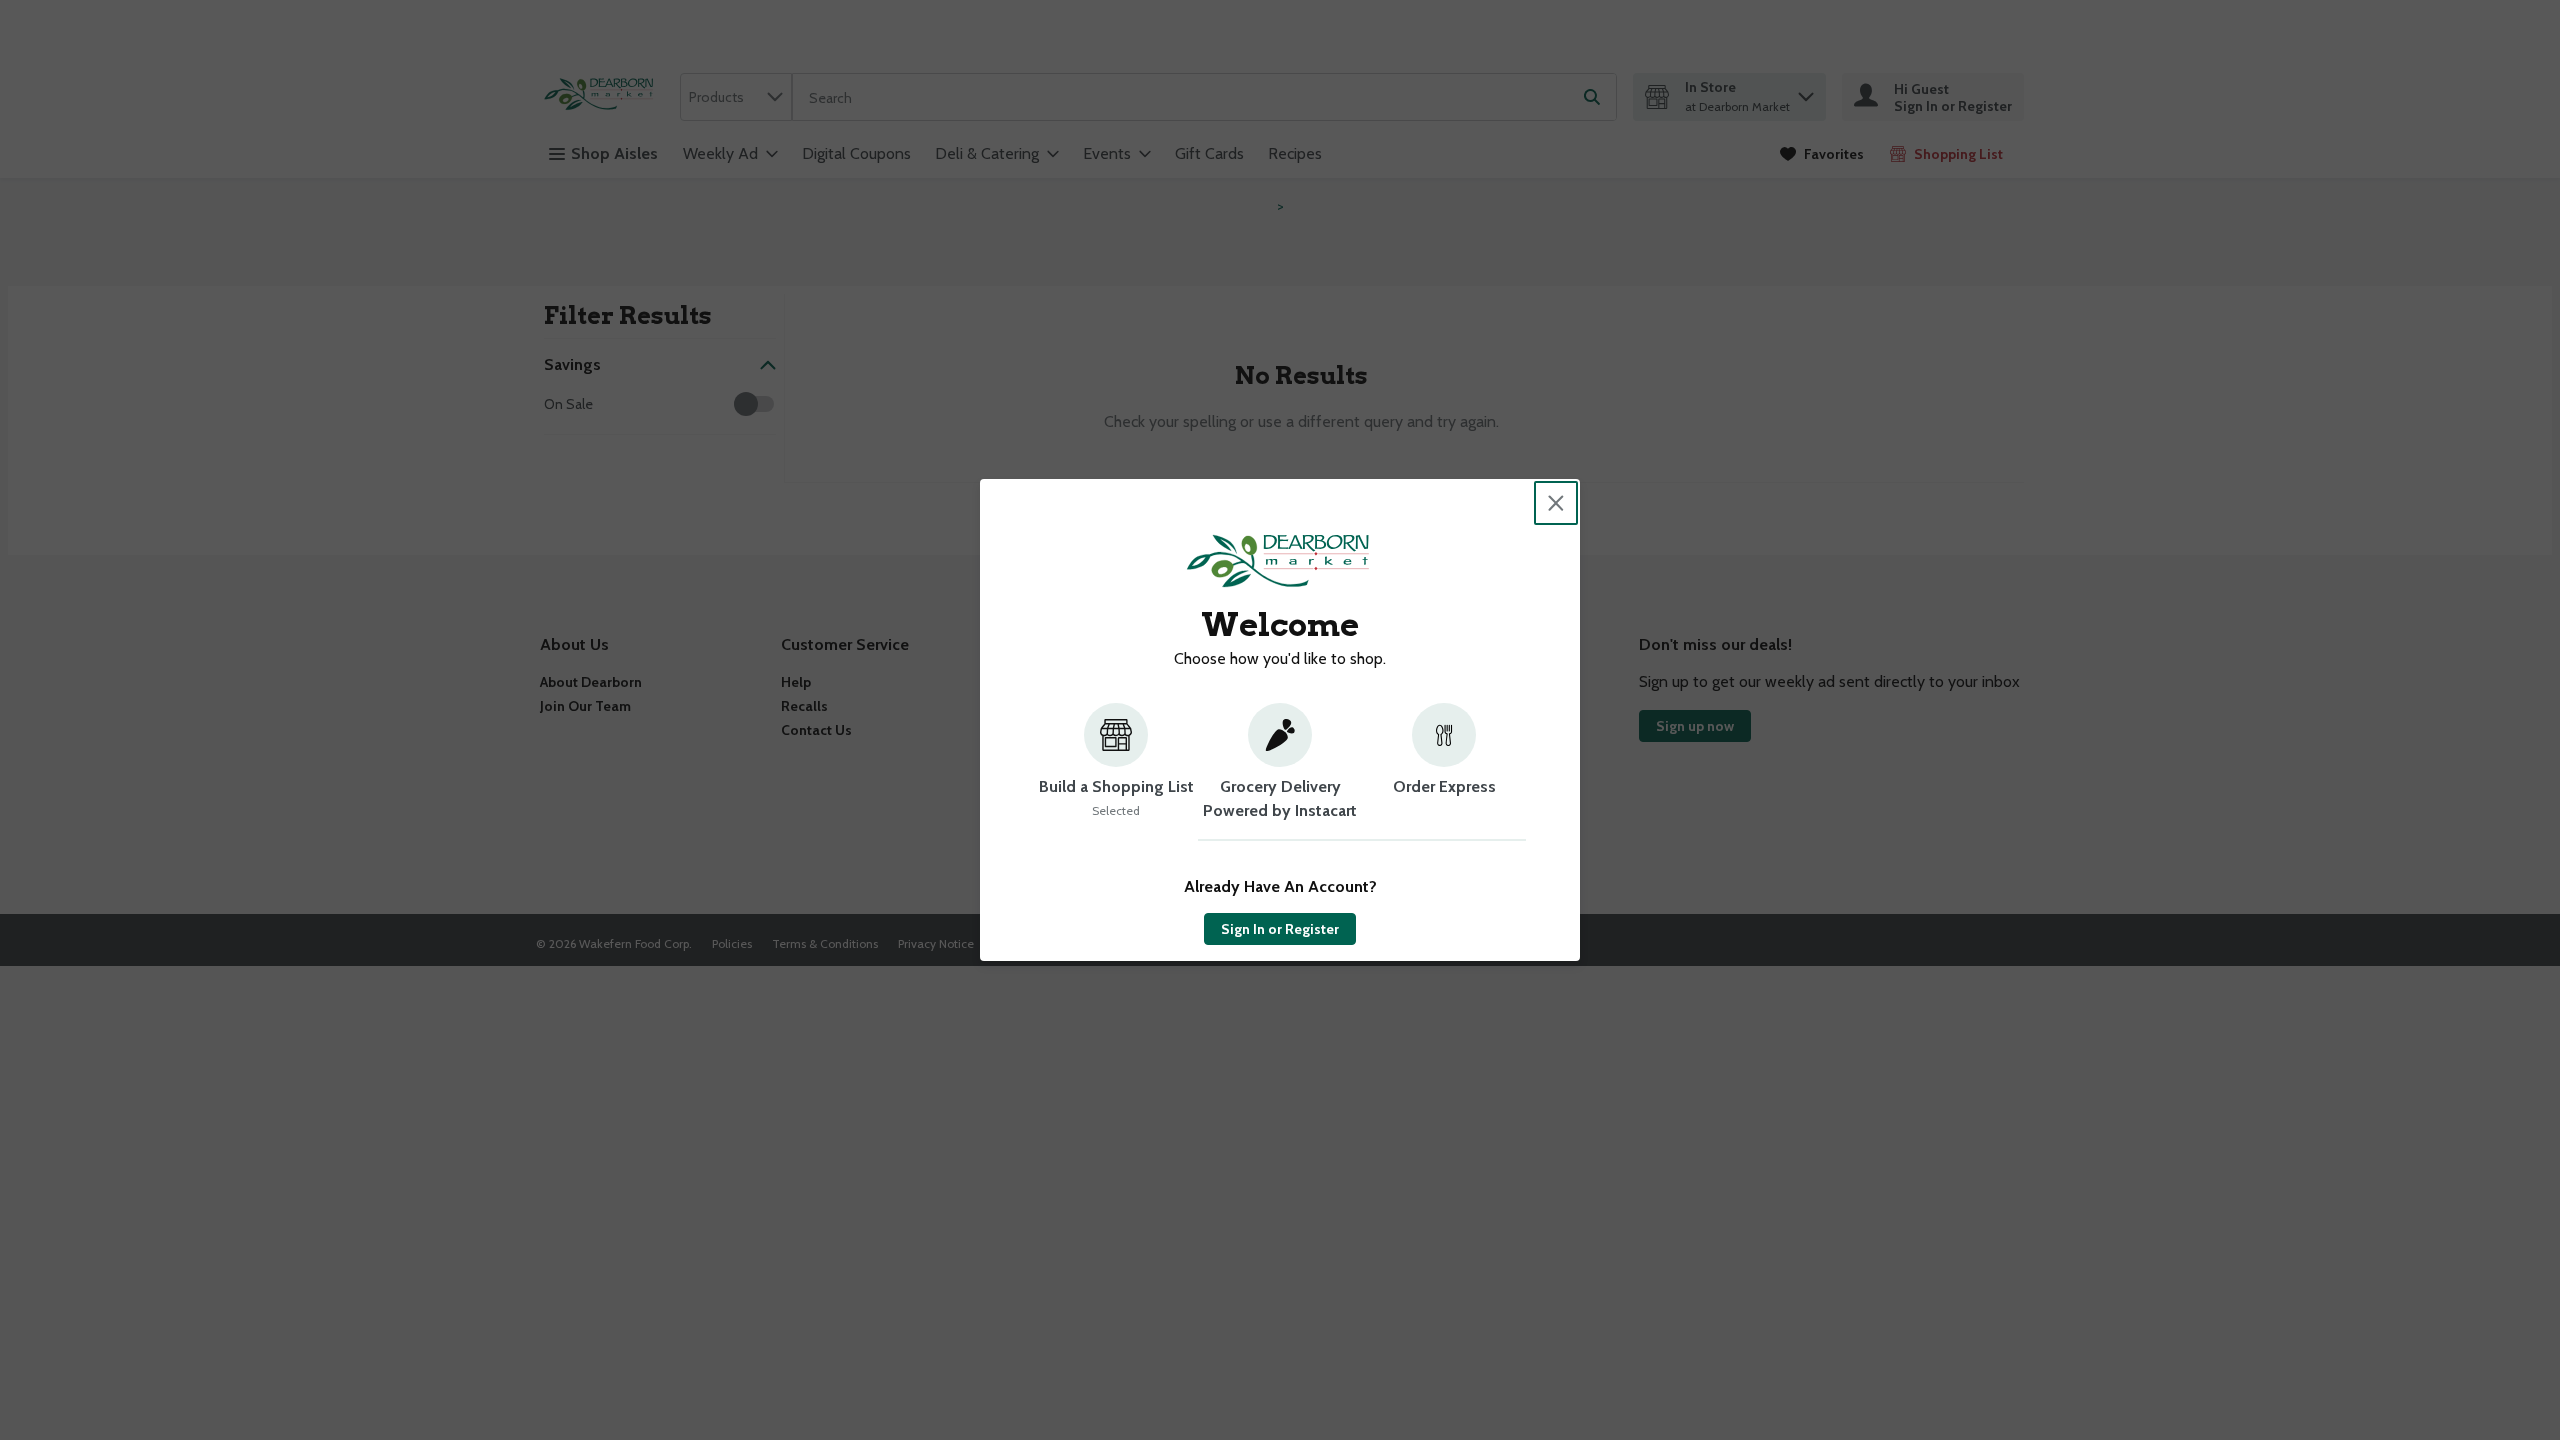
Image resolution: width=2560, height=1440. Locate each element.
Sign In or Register (1280, 929)
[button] (1116, 772)
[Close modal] (1556, 503)
